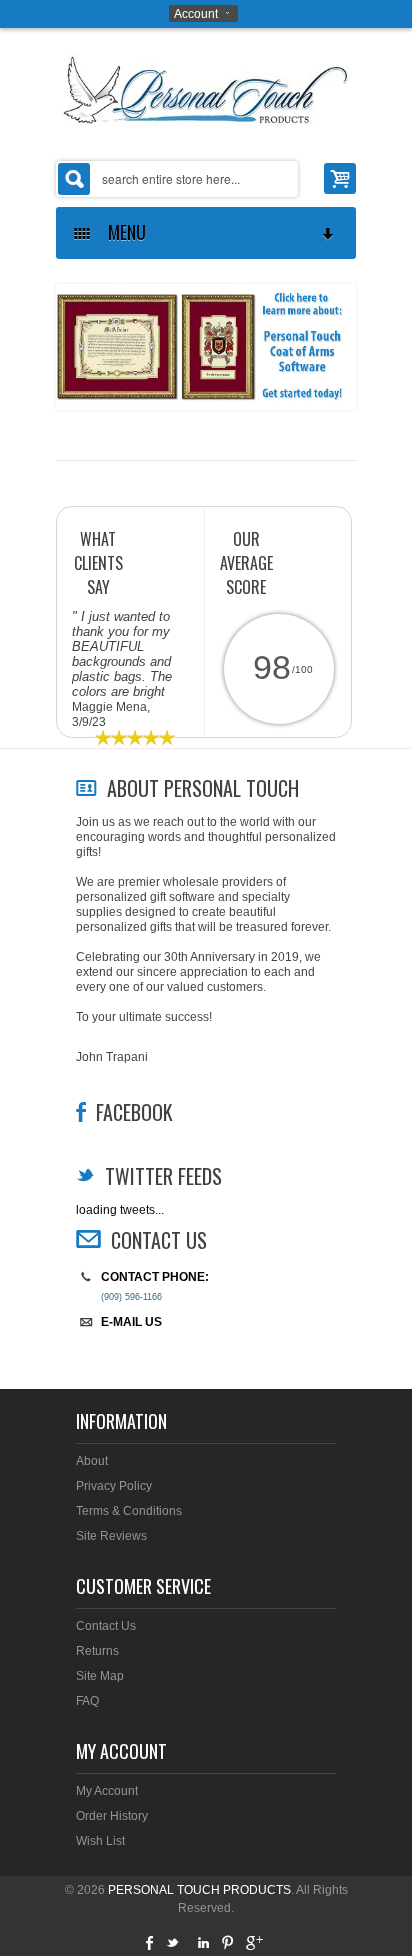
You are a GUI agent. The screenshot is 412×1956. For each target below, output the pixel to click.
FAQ (87, 1701)
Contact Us (106, 1626)
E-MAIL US (131, 1322)
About (92, 1461)
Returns (97, 1651)
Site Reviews (111, 1536)
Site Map (100, 1676)
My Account (107, 1791)
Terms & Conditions (129, 1511)
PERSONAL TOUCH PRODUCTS (199, 1890)
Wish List (100, 1841)
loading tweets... (120, 1210)
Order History (112, 1816)
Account (196, 14)
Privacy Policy (114, 1486)
